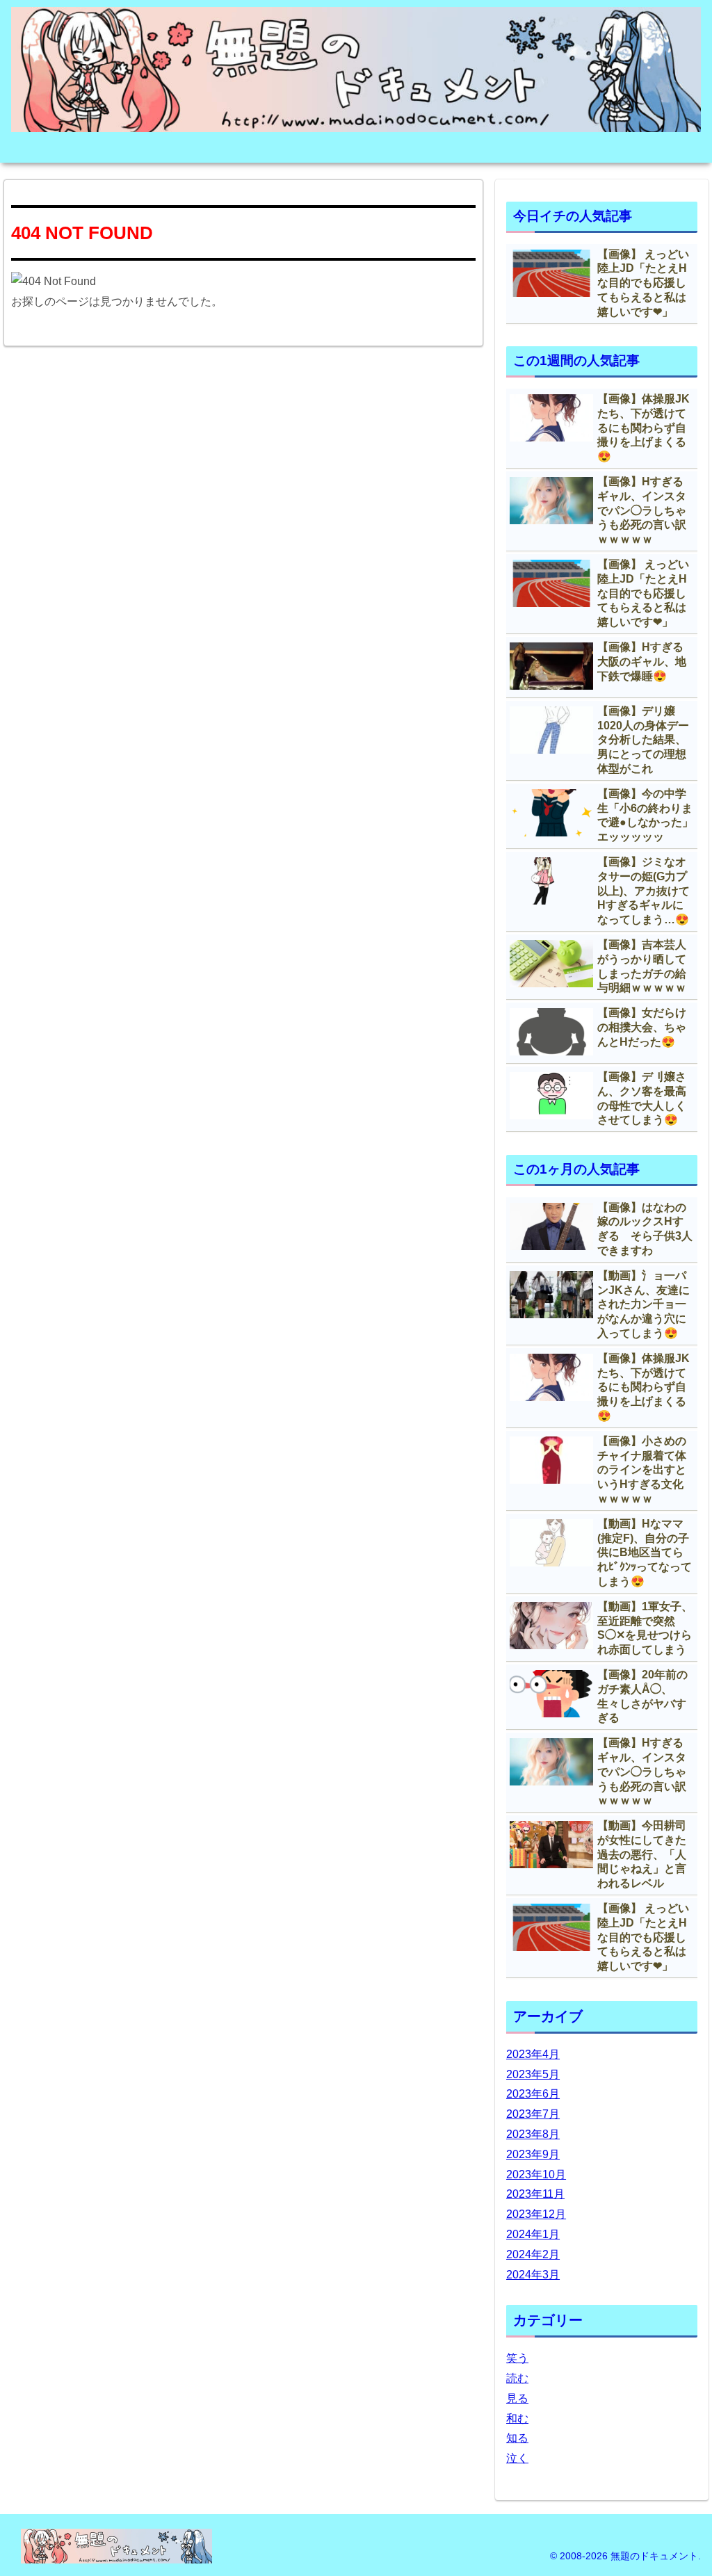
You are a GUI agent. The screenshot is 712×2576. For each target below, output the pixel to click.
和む (517, 2419)
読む (517, 2378)
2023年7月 (533, 2114)
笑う (517, 2358)
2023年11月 (535, 2194)
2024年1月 (533, 2234)
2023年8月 (533, 2134)
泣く (517, 2458)
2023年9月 (533, 2154)
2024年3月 (533, 2275)
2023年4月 (533, 2054)
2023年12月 (536, 2214)
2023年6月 (533, 2094)
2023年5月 (533, 2074)
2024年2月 (533, 2254)
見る (517, 2398)
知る (517, 2438)
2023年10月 (536, 2174)
